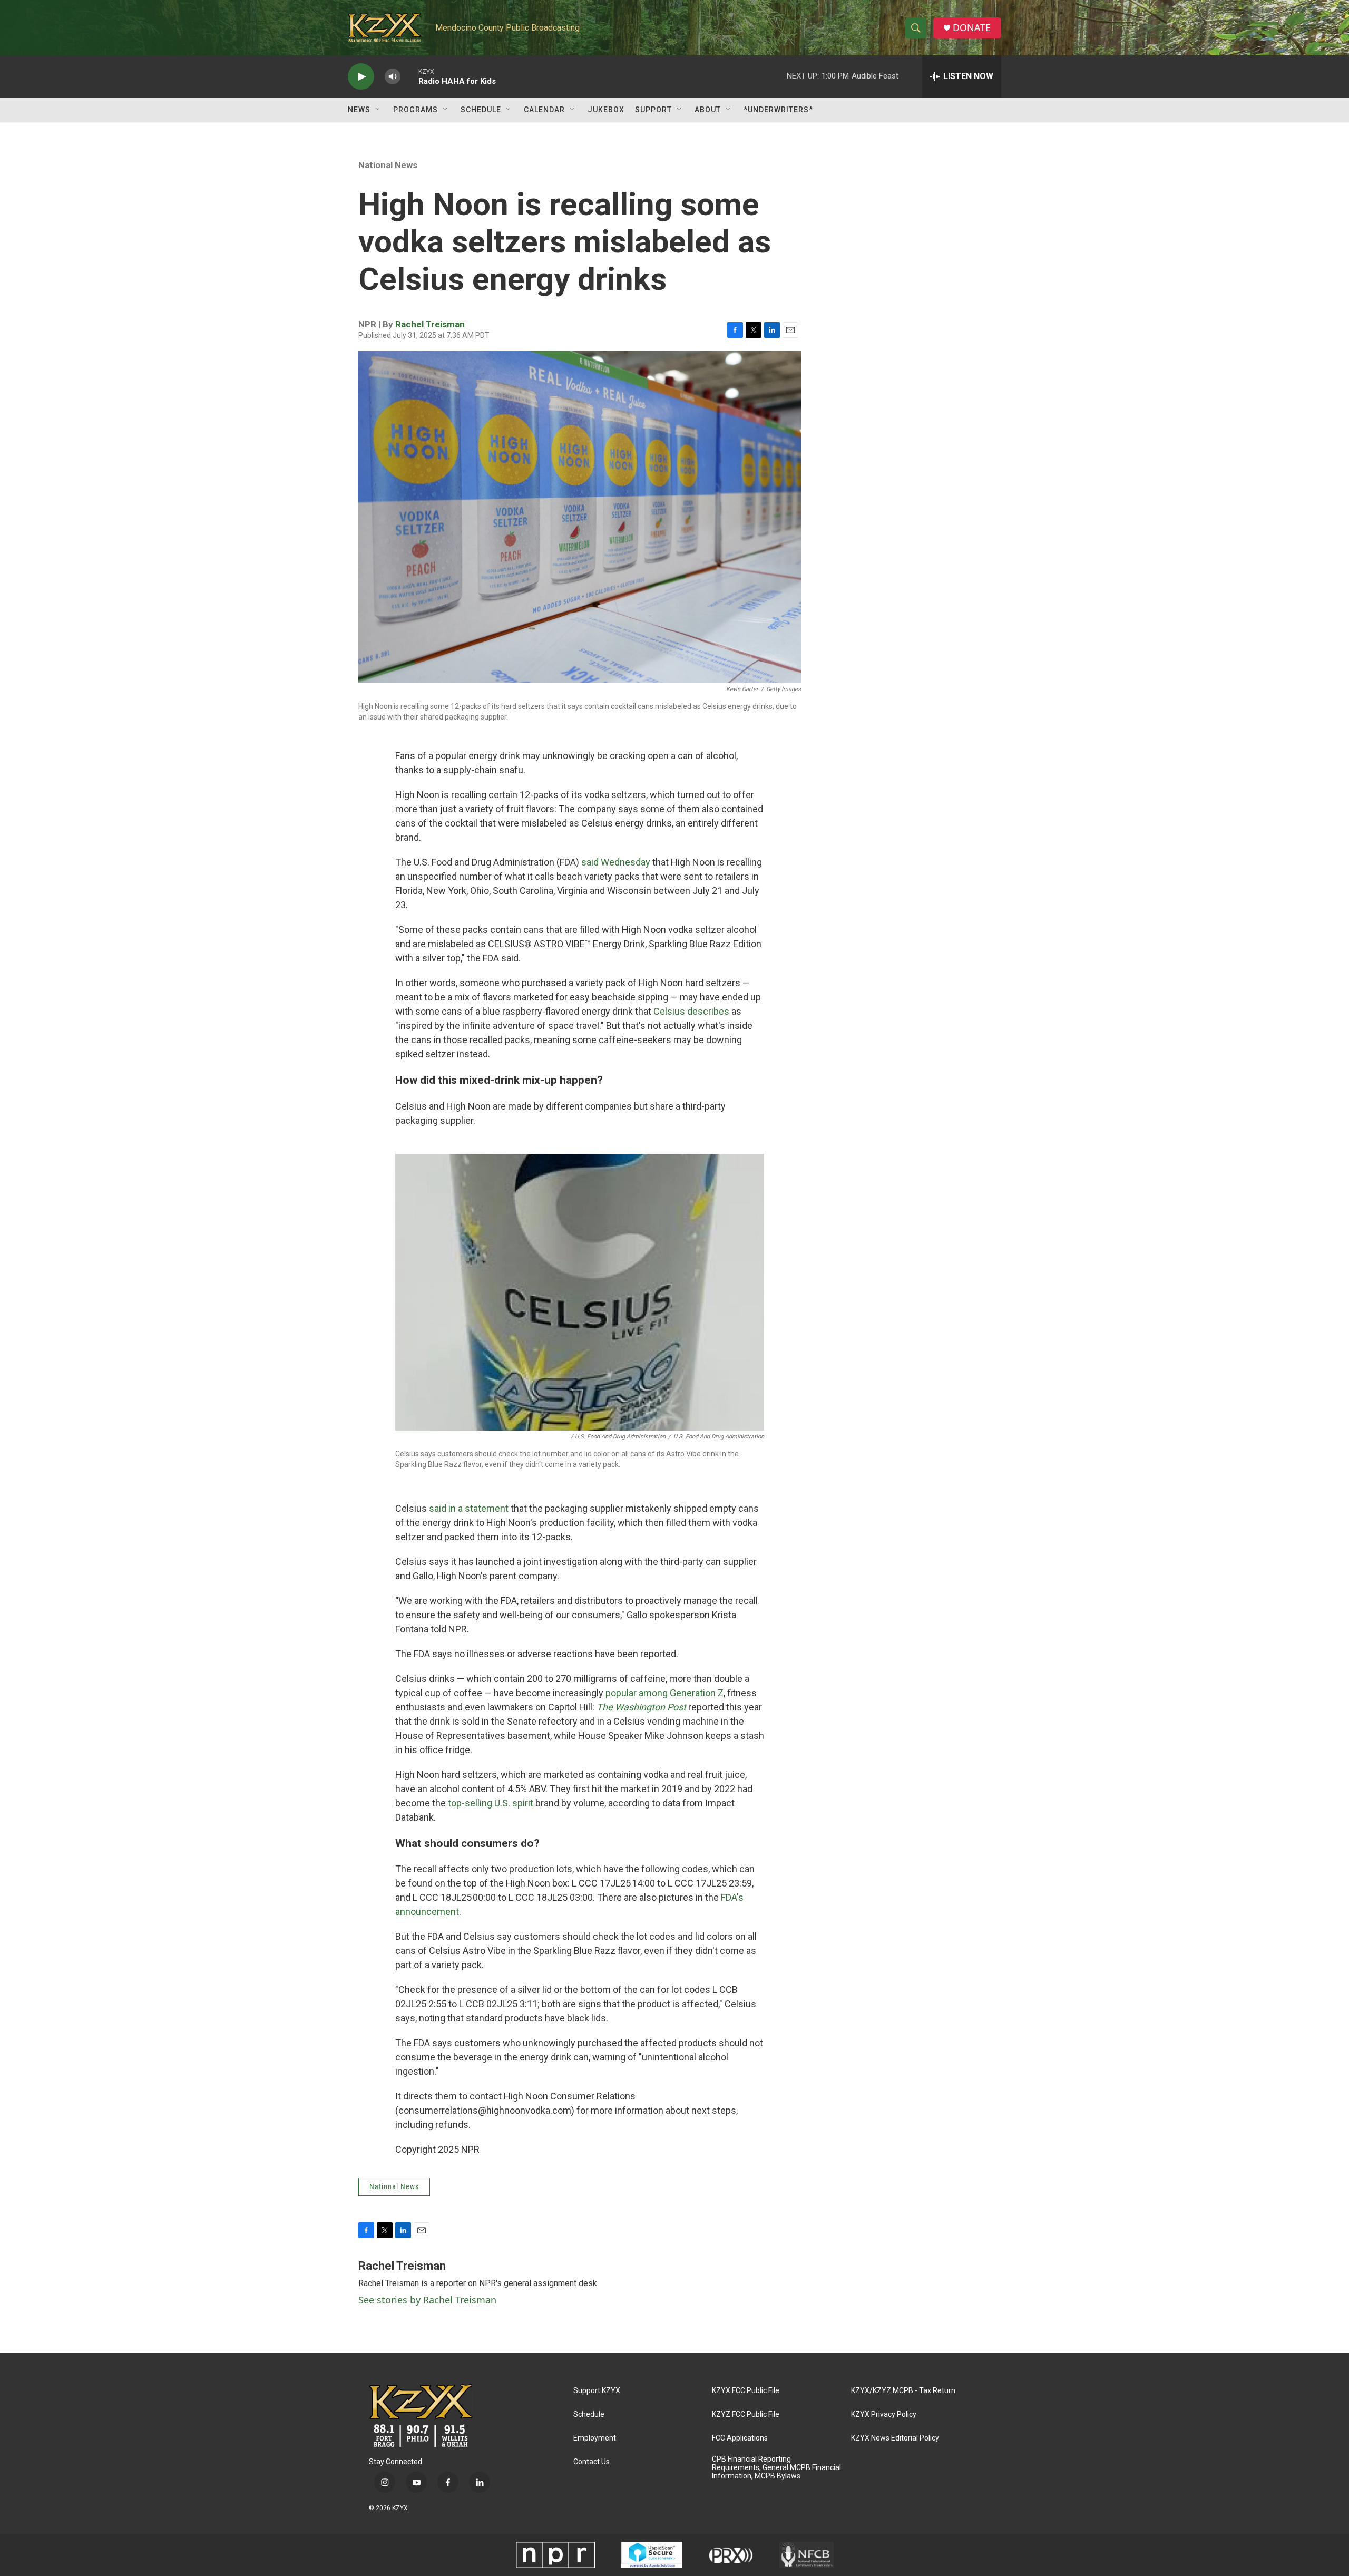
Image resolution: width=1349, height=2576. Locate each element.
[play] (361, 77)
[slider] (409, 76)
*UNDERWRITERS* (778, 110)
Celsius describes (691, 1011)
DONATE (972, 28)
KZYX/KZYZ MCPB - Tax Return (903, 2391)
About (708, 110)
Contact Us (592, 2462)
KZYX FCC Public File (746, 2391)
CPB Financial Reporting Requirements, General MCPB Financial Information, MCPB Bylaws (776, 2468)
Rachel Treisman (430, 324)
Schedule (481, 110)
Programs (416, 110)
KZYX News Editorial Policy (895, 2438)
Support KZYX (597, 2391)
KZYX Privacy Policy (884, 2414)
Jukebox (606, 110)
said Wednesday (616, 862)
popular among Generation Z (664, 1693)
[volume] (393, 77)
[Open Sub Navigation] (378, 110)
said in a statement (469, 1508)
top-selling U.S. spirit (491, 1803)
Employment (595, 2438)
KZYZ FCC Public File (746, 2414)
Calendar (544, 110)
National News (388, 165)
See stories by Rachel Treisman (427, 2300)
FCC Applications (740, 2438)
